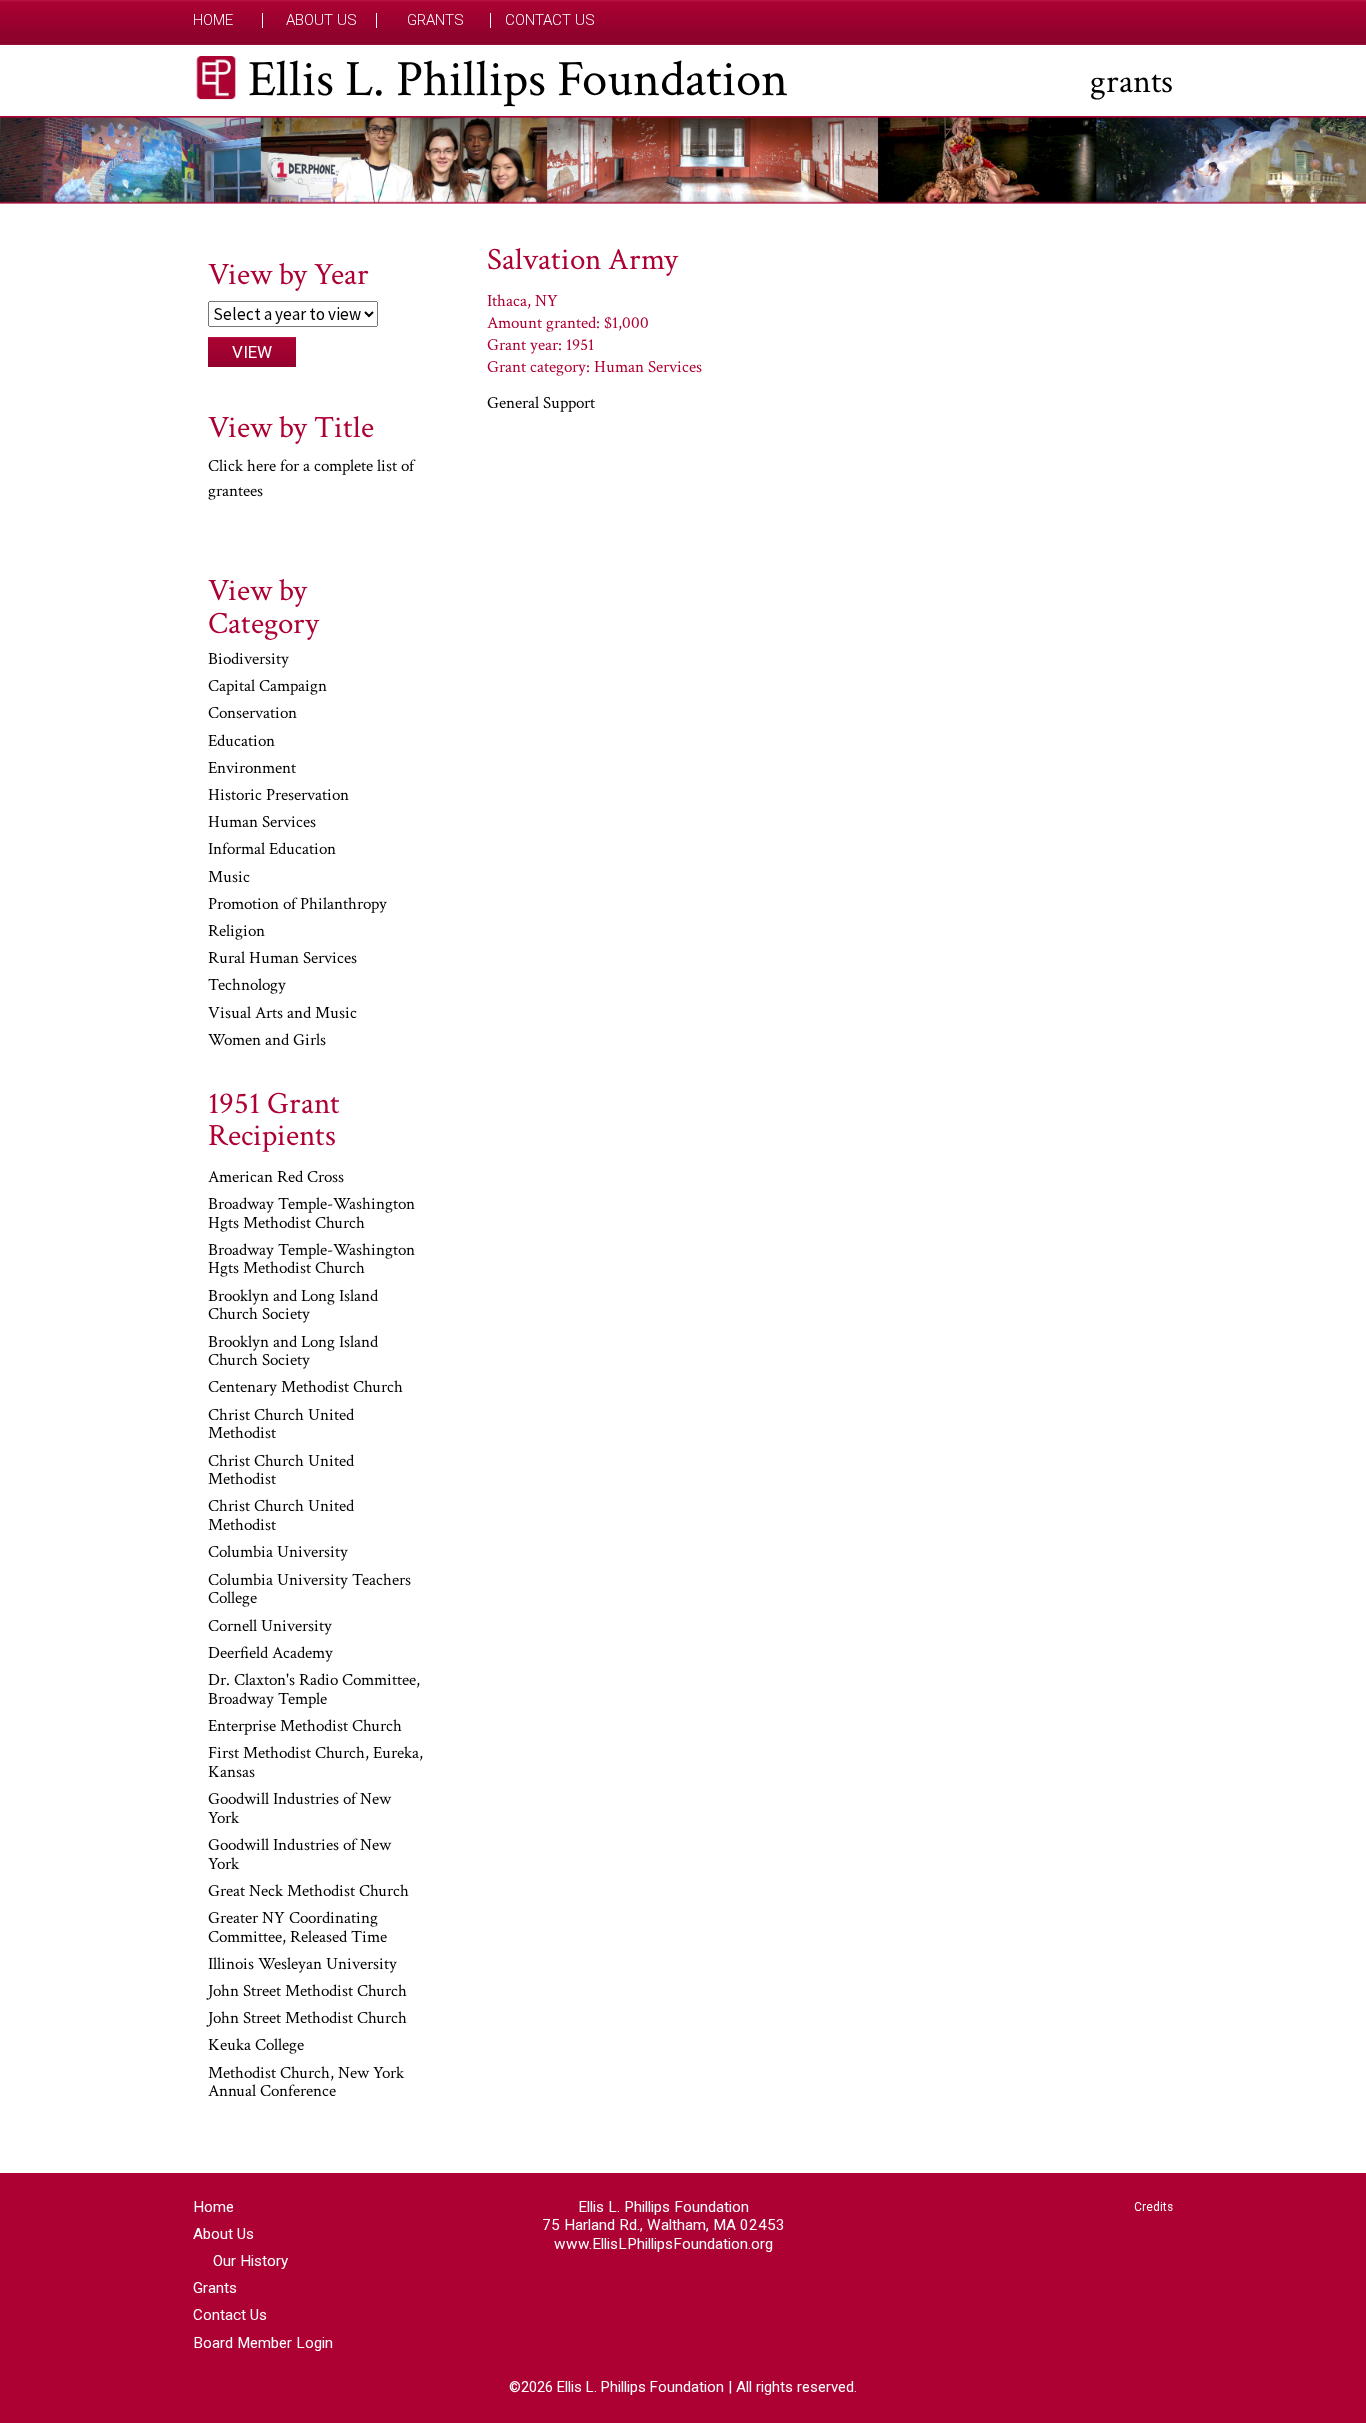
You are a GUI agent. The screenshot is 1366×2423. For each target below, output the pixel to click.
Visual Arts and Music (282, 1014)
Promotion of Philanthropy (297, 905)
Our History (250, 2261)
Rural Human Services (282, 959)
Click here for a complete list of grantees (311, 479)
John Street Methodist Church (307, 1992)
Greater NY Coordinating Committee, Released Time (297, 1928)
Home (213, 20)
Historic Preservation (278, 796)
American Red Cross (276, 1178)
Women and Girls (267, 1041)
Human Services (262, 823)
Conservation (252, 714)
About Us (321, 20)
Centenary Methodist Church (305, 1388)
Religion (236, 932)
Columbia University (278, 1553)
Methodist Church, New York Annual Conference (306, 2083)
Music (229, 878)
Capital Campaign (267, 687)
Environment (252, 769)
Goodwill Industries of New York (299, 1809)
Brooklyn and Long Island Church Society (293, 1306)
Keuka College (256, 2046)
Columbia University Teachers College (309, 1590)
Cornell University (270, 1627)
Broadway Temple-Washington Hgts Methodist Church (311, 1214)
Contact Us (550, 20)
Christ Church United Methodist (281, 1425)
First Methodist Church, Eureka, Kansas (315, 1763)
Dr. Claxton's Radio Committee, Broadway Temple (314, 1690)
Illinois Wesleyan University (302, 1965)
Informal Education (272, 850)
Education (241, 742)
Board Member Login (263, 2343)
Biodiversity (248, 660)
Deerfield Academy (270, 1654)
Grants (435, 20)
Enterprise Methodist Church (305, 1727)
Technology (247, 986)
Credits (1153, 2207)
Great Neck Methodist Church (308, 1892)
